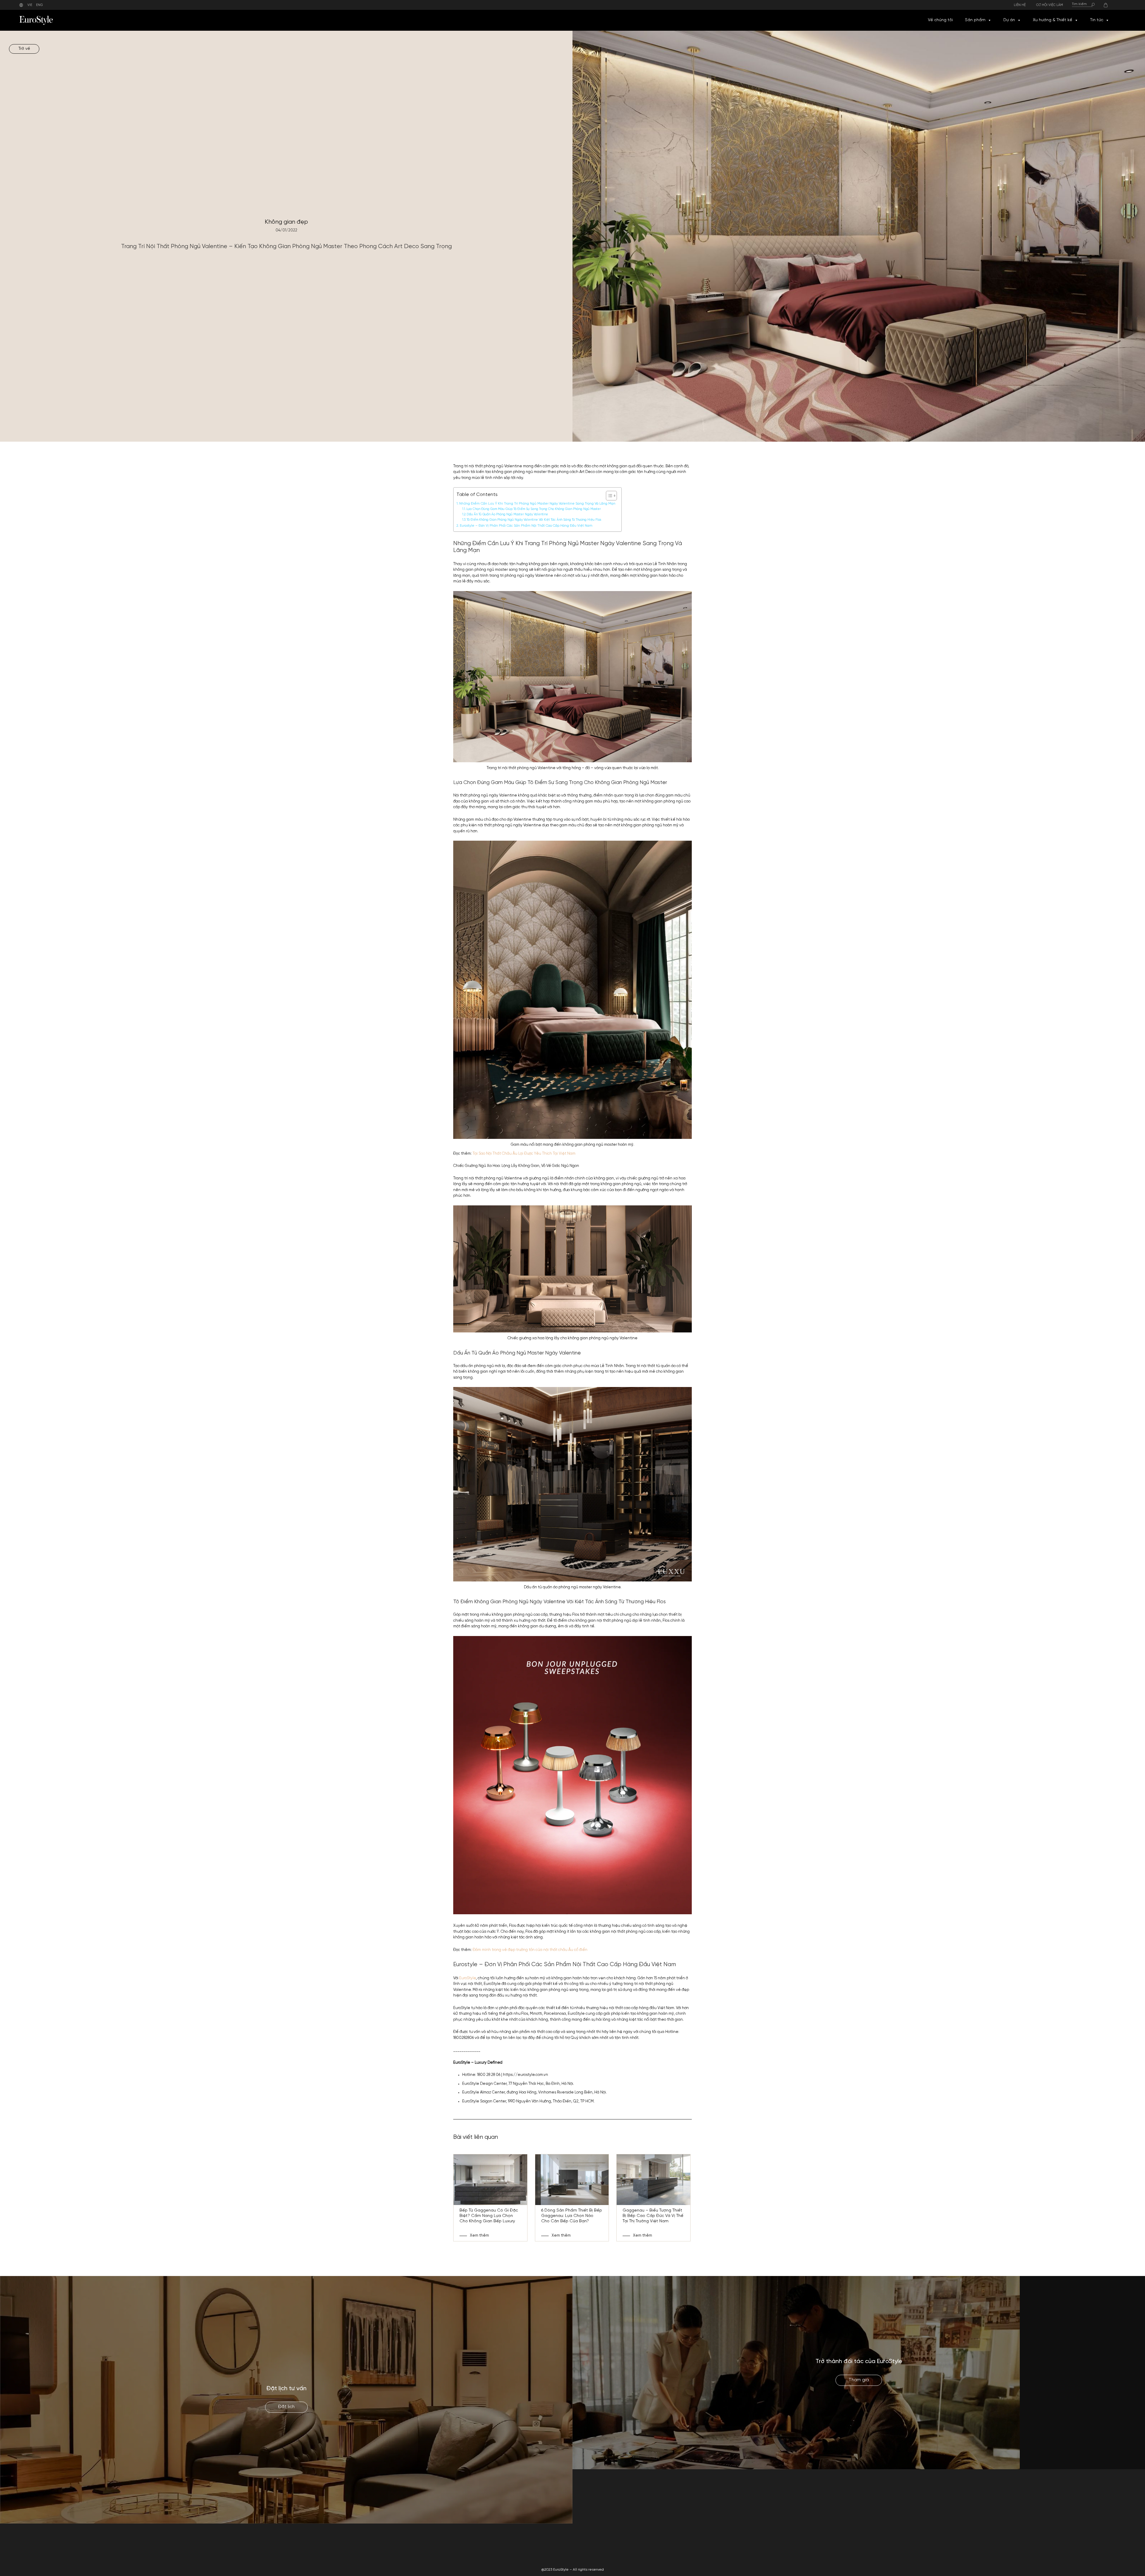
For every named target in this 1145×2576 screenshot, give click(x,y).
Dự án (1009, 20)
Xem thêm (479, 2236)
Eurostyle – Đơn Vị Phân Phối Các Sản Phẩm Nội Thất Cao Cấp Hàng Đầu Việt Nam (526, 526)
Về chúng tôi (940, 20)
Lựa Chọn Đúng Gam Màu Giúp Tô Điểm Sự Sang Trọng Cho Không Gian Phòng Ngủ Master (534, 509)
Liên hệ (1020, 5)
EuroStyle (468, 1978)
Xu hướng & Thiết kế (1053, 20)
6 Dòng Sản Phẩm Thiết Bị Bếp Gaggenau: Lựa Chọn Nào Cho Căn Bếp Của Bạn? (572, 2216)
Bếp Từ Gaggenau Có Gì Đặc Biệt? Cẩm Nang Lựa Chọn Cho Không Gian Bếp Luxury (489, 2216)
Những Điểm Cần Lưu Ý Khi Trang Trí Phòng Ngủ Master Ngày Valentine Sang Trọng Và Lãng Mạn (537, 504)
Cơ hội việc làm (1050, 5)
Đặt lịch (286, 2407)
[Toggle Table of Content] (608, 496)
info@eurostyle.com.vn (884, 2549)
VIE (30, 5)
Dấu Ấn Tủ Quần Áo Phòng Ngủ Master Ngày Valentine (507, 515)
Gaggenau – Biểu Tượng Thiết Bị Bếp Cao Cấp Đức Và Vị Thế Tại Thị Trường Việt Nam (653, 2216)
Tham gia (859, 2380)
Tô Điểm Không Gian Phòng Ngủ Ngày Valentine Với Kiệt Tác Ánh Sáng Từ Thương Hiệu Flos (534, 520)
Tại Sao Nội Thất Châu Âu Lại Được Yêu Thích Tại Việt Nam (524, 1154)
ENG (40, 5)
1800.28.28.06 (876, 2542)
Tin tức (1097, 20)
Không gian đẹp (286, 222)
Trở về (24, 49)
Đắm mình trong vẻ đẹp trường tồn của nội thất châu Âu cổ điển (530, 1950)
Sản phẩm (975, 20)
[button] (989, 20)
